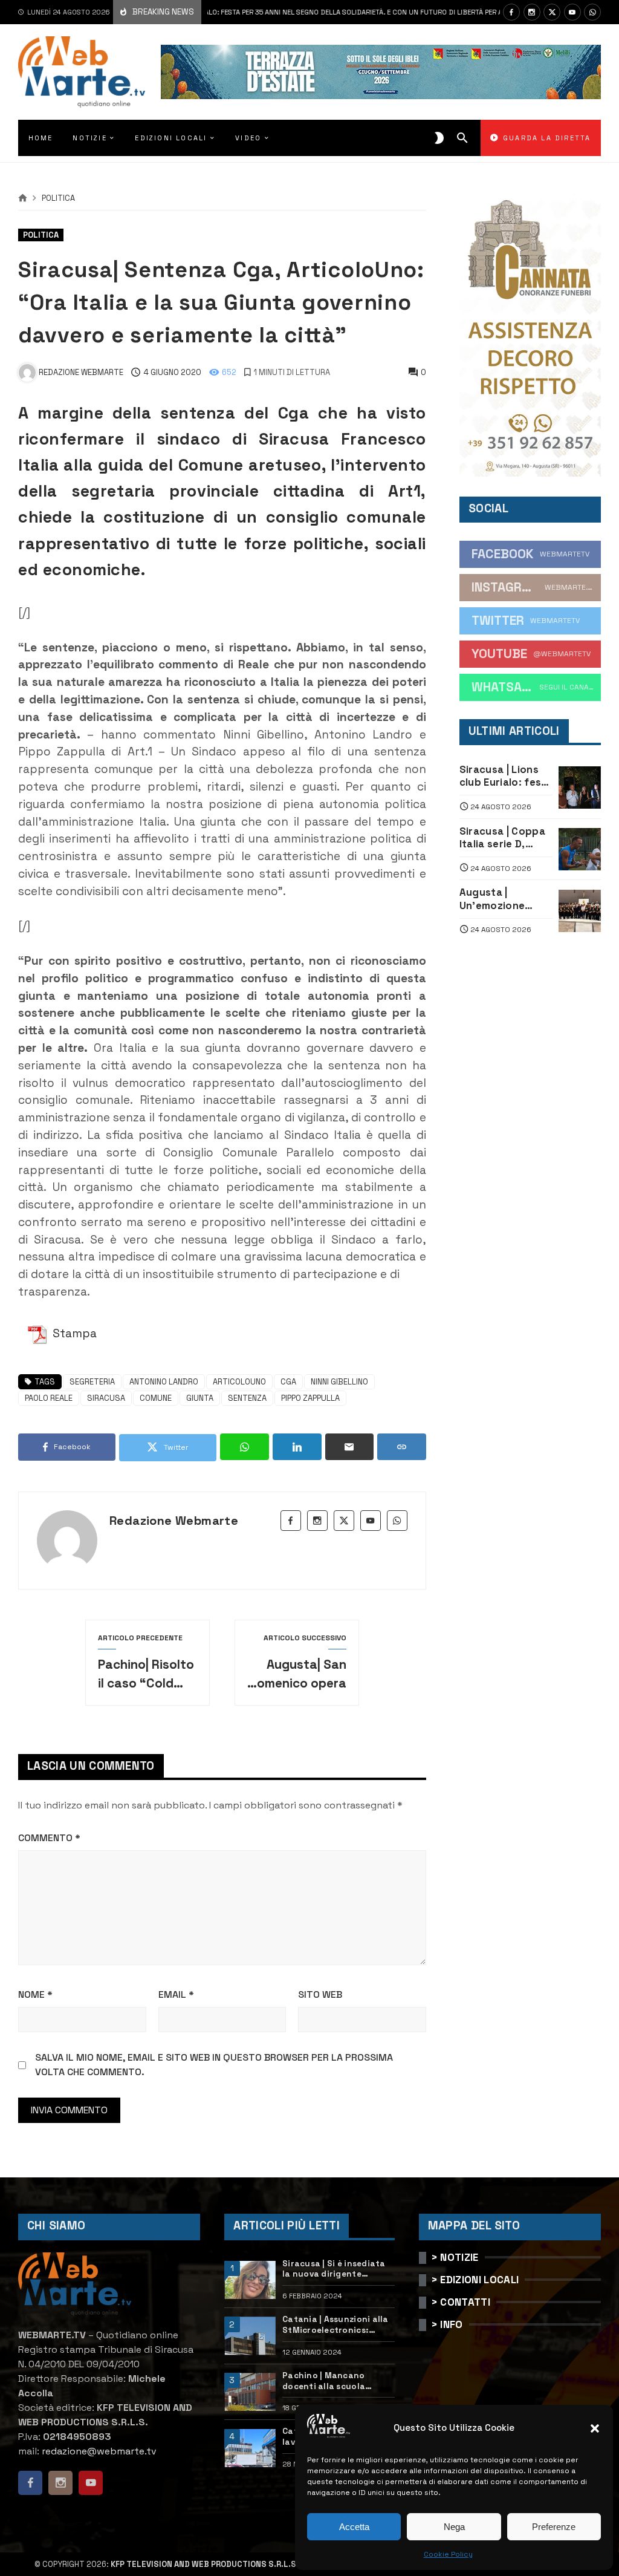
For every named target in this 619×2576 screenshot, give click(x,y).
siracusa (106, 1398)
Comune (156, 1398)
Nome (35, 1994)
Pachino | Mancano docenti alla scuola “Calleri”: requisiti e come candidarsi (337, 2381)
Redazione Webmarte (174, 1521)
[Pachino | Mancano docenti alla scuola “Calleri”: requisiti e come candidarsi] (250, 2392)
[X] (552, 12)
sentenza (247, 1398)
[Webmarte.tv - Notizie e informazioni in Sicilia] (82, 72)
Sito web (320, 1994)
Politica (58, 199)
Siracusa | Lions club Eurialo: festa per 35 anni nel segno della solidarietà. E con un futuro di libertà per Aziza (263, 12)
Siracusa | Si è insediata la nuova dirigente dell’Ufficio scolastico (334, 2269)
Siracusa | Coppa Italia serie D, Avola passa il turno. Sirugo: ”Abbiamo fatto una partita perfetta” (502, 838)
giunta (200, 1398)
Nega (454, 2527)
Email (176, 1994)
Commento (49, 1838)
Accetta (354, 2527)
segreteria (92, 1382)
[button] (595, 2428)
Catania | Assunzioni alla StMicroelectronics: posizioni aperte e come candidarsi (335, 2325)
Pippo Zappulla (310, 1398)
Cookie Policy (448, 2554)
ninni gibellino (339, 1382)
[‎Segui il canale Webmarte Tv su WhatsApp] (592, 12)
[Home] (23, 198)
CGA (288, 1382)
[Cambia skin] (439, 138)
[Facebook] (511, 12)
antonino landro (164, 1382)
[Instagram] (532, 12)
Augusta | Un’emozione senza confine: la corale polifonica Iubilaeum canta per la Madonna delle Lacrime (503, 899)
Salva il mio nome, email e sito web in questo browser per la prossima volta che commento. (214, 2065)
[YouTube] (572, 12)
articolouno (239, 1382)
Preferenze (554, 2527)
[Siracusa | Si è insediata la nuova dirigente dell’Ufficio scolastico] (250, 2280)
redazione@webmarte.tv (99, 2451)
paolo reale (49, 1398)
